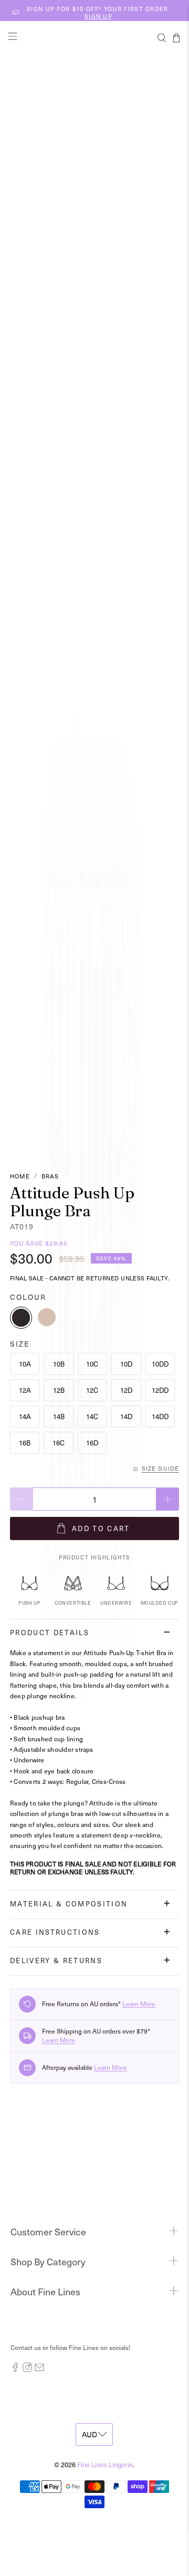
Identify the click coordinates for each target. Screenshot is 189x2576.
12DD (160, 1390)
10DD (160, 1364)
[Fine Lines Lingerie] (94, 38)
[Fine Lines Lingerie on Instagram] (27, 2369)
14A (25, 1416)
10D (126, 1364)
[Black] (21, 1318)
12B (59, 1390)
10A (25, 1364)
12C (92, 1390)
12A (25, 1390)
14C (92, 1416)
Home (20, 1176)
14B (59, 1416)
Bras (50, 1176)
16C (59, 1443)
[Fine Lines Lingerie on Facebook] (15, 2369)
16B (25, 1443)
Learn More (139, 2004)
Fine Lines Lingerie (105, 2464)
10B (59, 1364)
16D (92, 1443)
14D (126, 1416)
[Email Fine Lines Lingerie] (39, 2369)
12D (126, 1390)
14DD (160, 1416)
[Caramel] (47, 1318)
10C (92, 1364)
